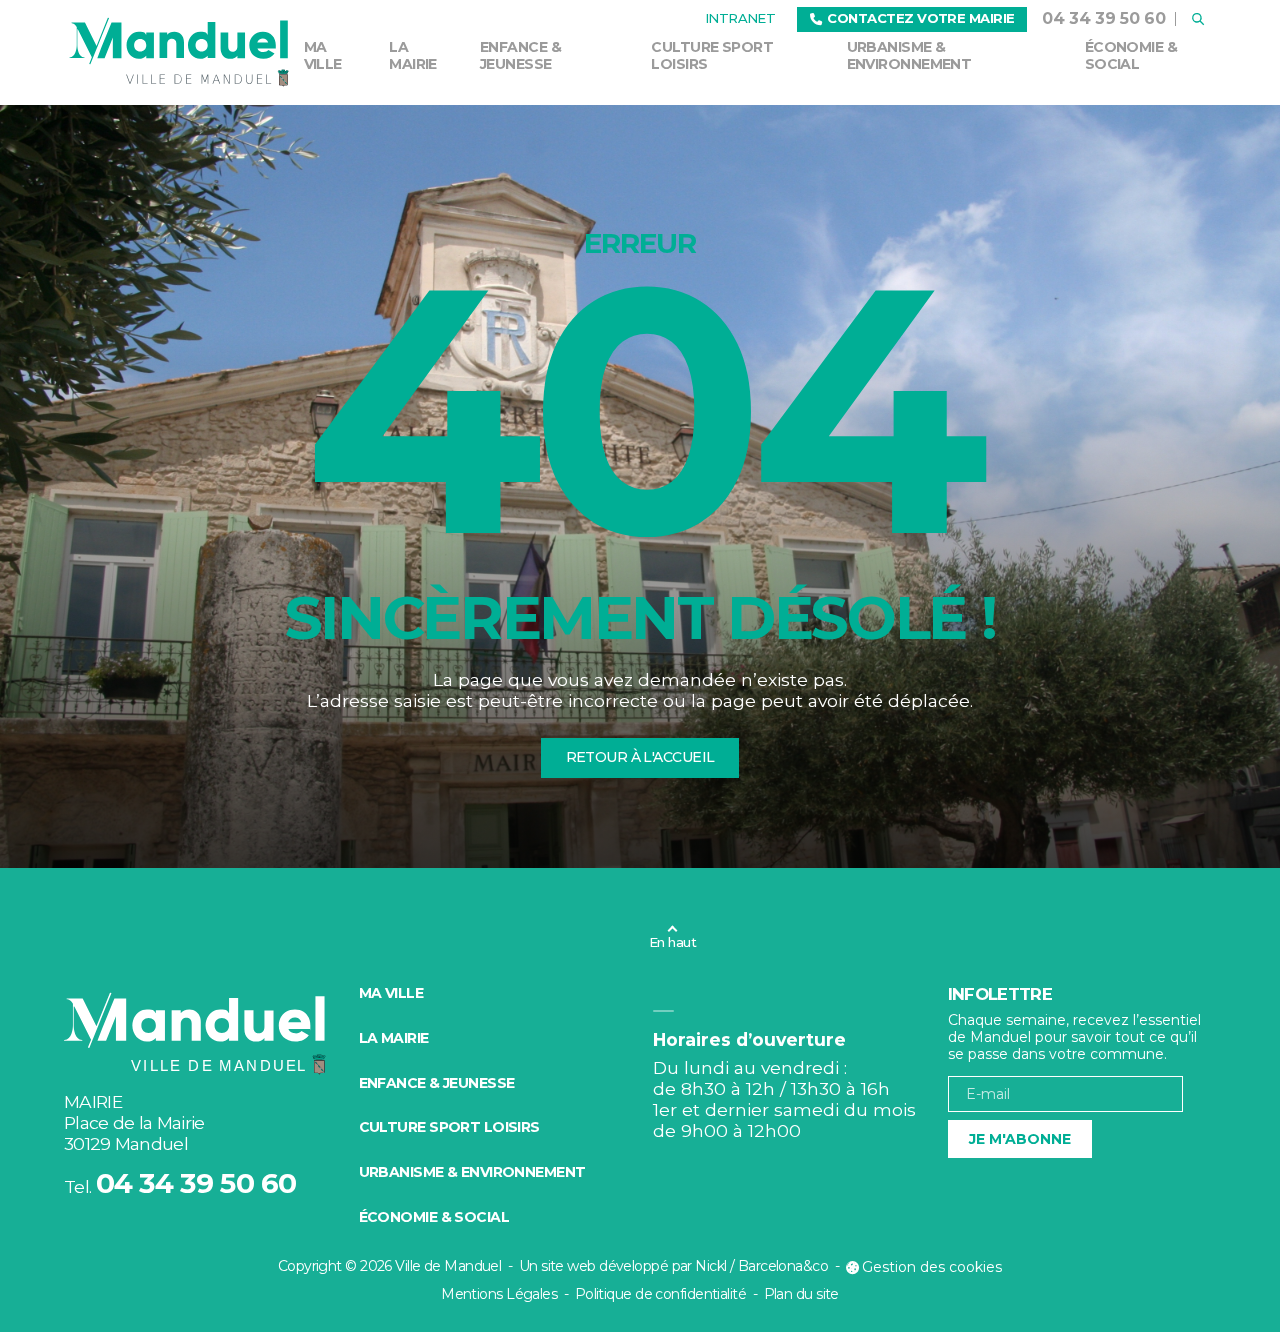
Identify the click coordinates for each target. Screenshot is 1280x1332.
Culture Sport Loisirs (712, 55)
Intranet (740, 18)
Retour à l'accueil (640, 757)
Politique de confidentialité (660, 1294)
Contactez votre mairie (920, 18)
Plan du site (801, 1294)
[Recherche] (1197, 19)
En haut (672, 942)
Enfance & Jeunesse (520, 55)
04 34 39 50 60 (1104, 18)
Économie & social (1131, 55)
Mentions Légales (499, 1294)
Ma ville (323, 55)
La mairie (413, 55)
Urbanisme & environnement (909, 55)
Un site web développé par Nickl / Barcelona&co (673, 1266)
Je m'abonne (1020, 1139)
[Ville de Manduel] (179, 52)
